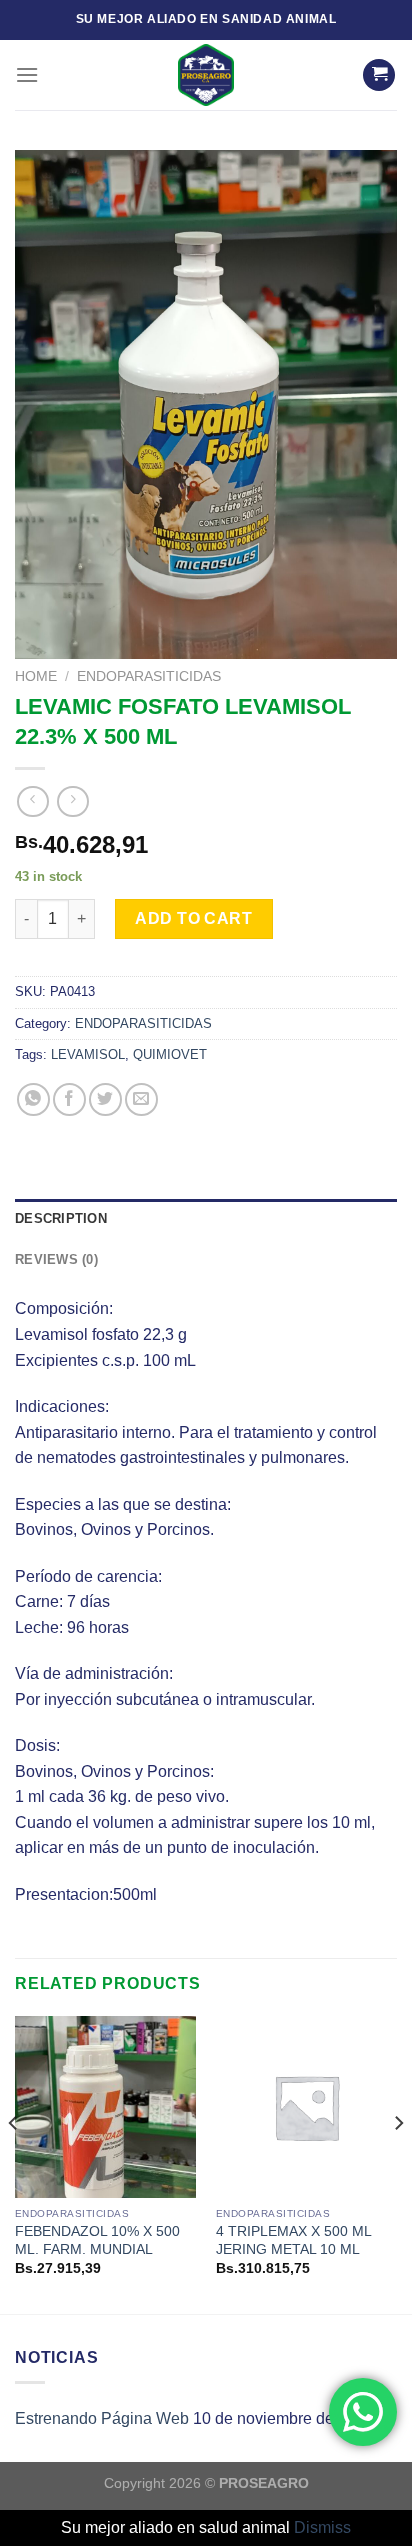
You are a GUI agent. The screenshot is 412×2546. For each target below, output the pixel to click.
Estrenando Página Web (102, 2418)
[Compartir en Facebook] (69, 1099)
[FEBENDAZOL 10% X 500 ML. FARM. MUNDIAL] (105, 2106)
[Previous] (14, 2163)
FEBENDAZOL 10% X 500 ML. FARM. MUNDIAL (97, 2240)
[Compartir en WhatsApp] (33, 1099)
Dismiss (322, 2527)
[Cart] (379, 75)
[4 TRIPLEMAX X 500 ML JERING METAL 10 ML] (306, 2106)
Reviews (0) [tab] (56, 1259)
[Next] (398, 2163)
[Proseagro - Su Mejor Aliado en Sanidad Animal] (206, 75)
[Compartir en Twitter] (105, 1099)
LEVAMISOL (88, 1054)
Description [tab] (61, 1218)
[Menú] (27, 74)
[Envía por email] (141, 1099)
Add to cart (193, 918)
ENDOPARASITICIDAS (149, 676)
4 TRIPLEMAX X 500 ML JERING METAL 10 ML (293, 2240)
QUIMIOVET (170, 1054)
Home (36, 676)
